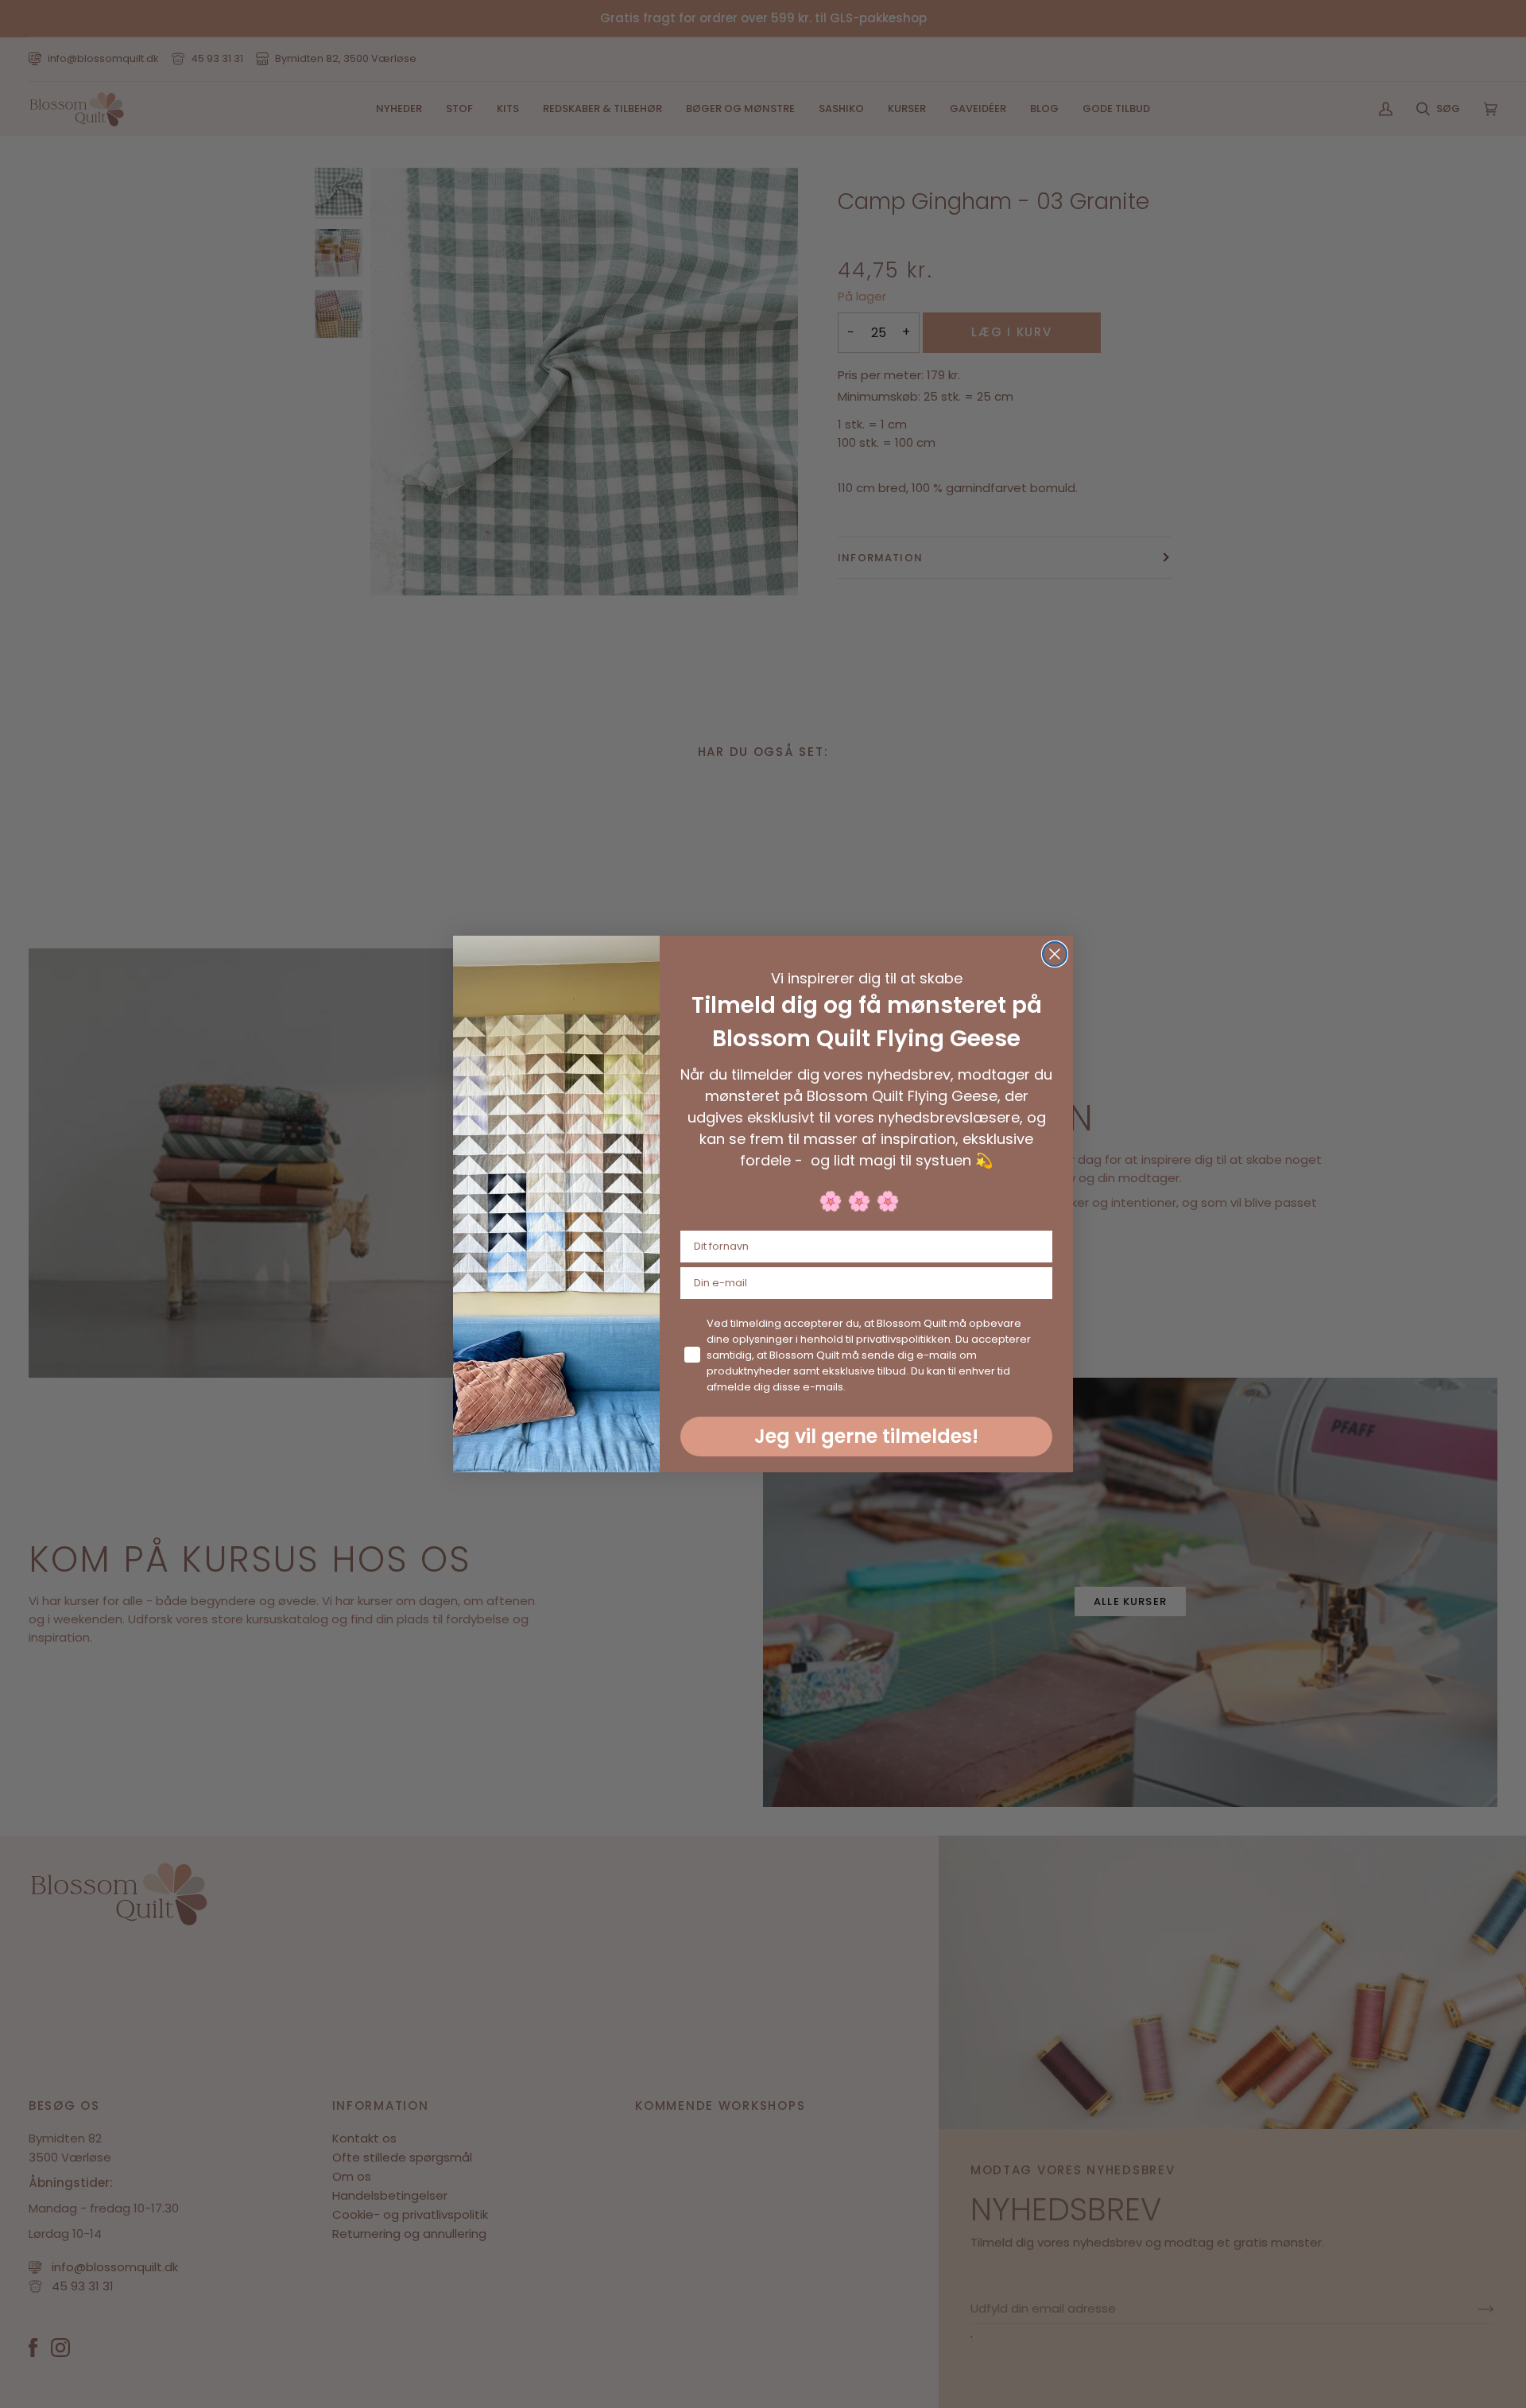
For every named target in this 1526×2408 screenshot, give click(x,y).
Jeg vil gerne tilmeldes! (866, 1436)
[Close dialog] (1055, 954)
